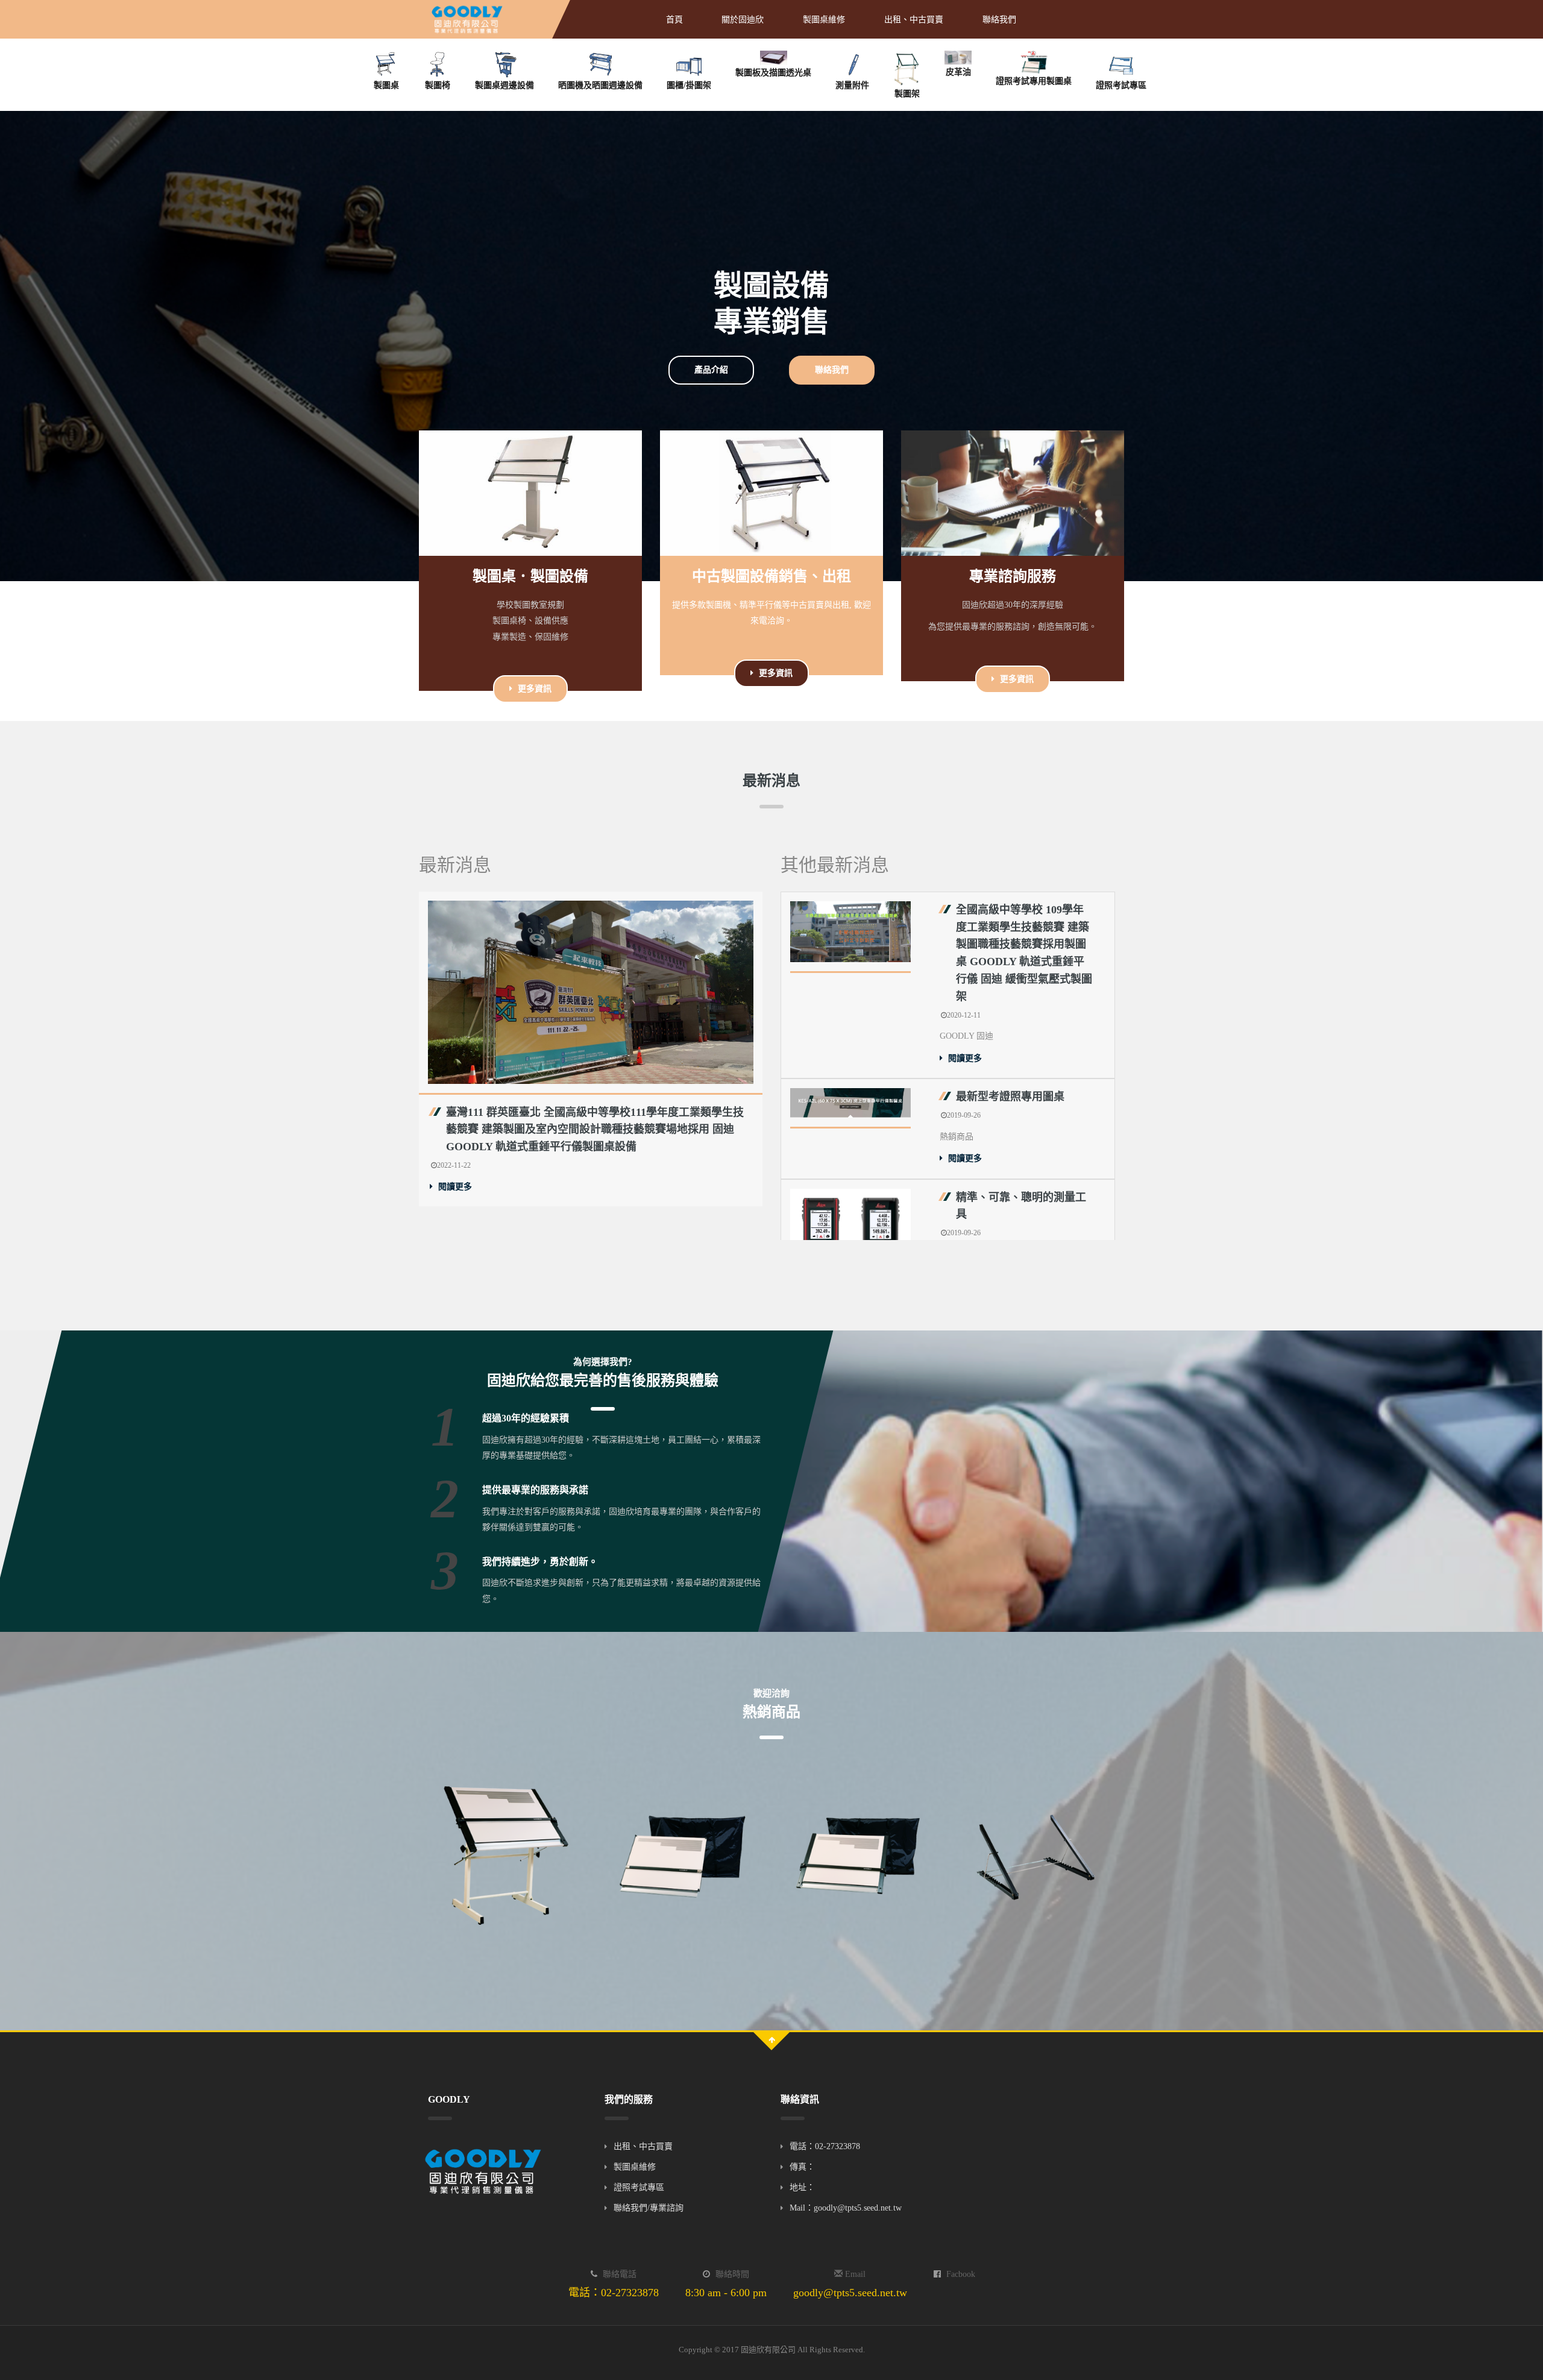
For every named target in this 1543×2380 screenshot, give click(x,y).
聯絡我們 (999, 20)
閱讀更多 (454, 1187)
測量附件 (852, 85)
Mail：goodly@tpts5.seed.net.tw (846, 2208)
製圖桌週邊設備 (504, 85)
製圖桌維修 (824, 20)
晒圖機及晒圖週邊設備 (600, 85)
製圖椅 (438, 85)
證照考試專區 (1121, 85)
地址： (802, 2187)
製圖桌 (386, 85)
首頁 (674, 20)
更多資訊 (533, 689)
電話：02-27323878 (825, 2146)
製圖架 (907, 94)
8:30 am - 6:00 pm (726, 2293)
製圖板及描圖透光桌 (773, 73)
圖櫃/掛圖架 (689, 85)
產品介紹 (711, 370)
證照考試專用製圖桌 (1034, 81)
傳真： (802, 2167)
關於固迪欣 (743, 20)
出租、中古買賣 (914, 20)
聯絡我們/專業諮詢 (649, 2208)
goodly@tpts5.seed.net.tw (850, 2293)
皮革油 (958, 72)
